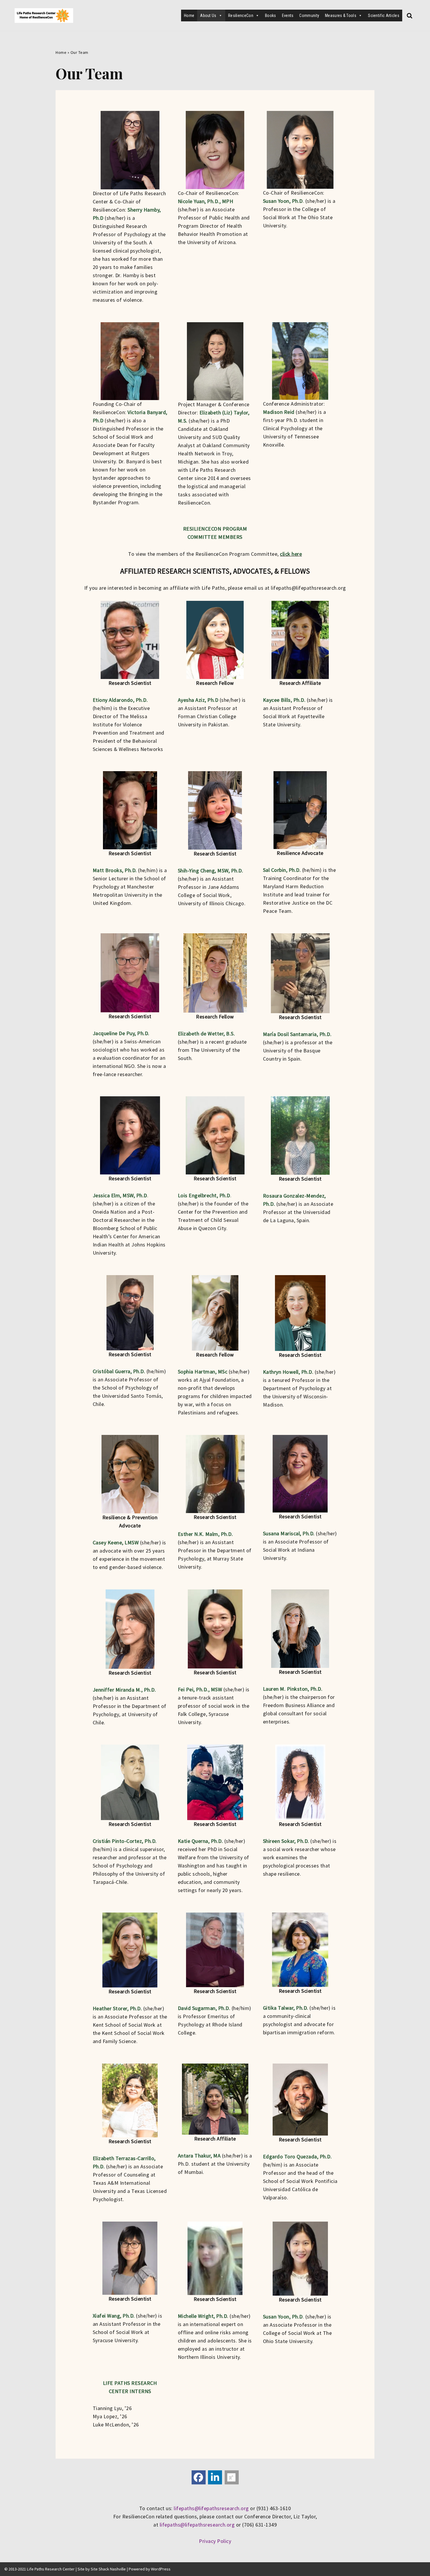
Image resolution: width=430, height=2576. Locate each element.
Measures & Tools (341, 16)
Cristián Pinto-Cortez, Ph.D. (125, 1841)
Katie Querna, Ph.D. (201, 1841)
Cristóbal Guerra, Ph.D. (119, 1371)
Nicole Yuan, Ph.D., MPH (206, 201)
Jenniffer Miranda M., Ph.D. (124, 1690)
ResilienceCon (241, 16)
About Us (208, 16)
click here (291, 554)
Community (309, 16)
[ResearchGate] (232, 2477)
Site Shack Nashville (108, 2569)
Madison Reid (279, 412)
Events (288, 16)
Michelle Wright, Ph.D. (203, 2316)
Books (271, 16)
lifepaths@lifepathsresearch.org (211, 2508)
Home (189, 16)
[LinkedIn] (215, 2477)
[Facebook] (199, 2477)
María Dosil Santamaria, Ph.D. (297, 1034)
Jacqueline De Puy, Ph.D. (121, 1033)
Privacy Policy (215, 2541)
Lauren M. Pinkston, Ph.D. (293, 1689)
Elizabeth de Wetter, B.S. (207, 1034)
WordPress (161, 2569)
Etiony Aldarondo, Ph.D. (120, 700)
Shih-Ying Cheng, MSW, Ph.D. (211, 871)
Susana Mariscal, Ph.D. (289, 1533)
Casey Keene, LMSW (116, 1542)
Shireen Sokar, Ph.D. (286, 1841)
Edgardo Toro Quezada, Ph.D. (297, 2156)
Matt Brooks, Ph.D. (115, 870)
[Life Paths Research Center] (44, 16)
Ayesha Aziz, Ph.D (198, 700)
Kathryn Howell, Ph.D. (288, 1372)
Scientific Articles (384, 16)
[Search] (410, 16)
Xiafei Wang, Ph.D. (114, 2316)
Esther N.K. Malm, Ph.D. (205, 1534)
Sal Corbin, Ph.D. (282, 870)
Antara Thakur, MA (199, 2156)
